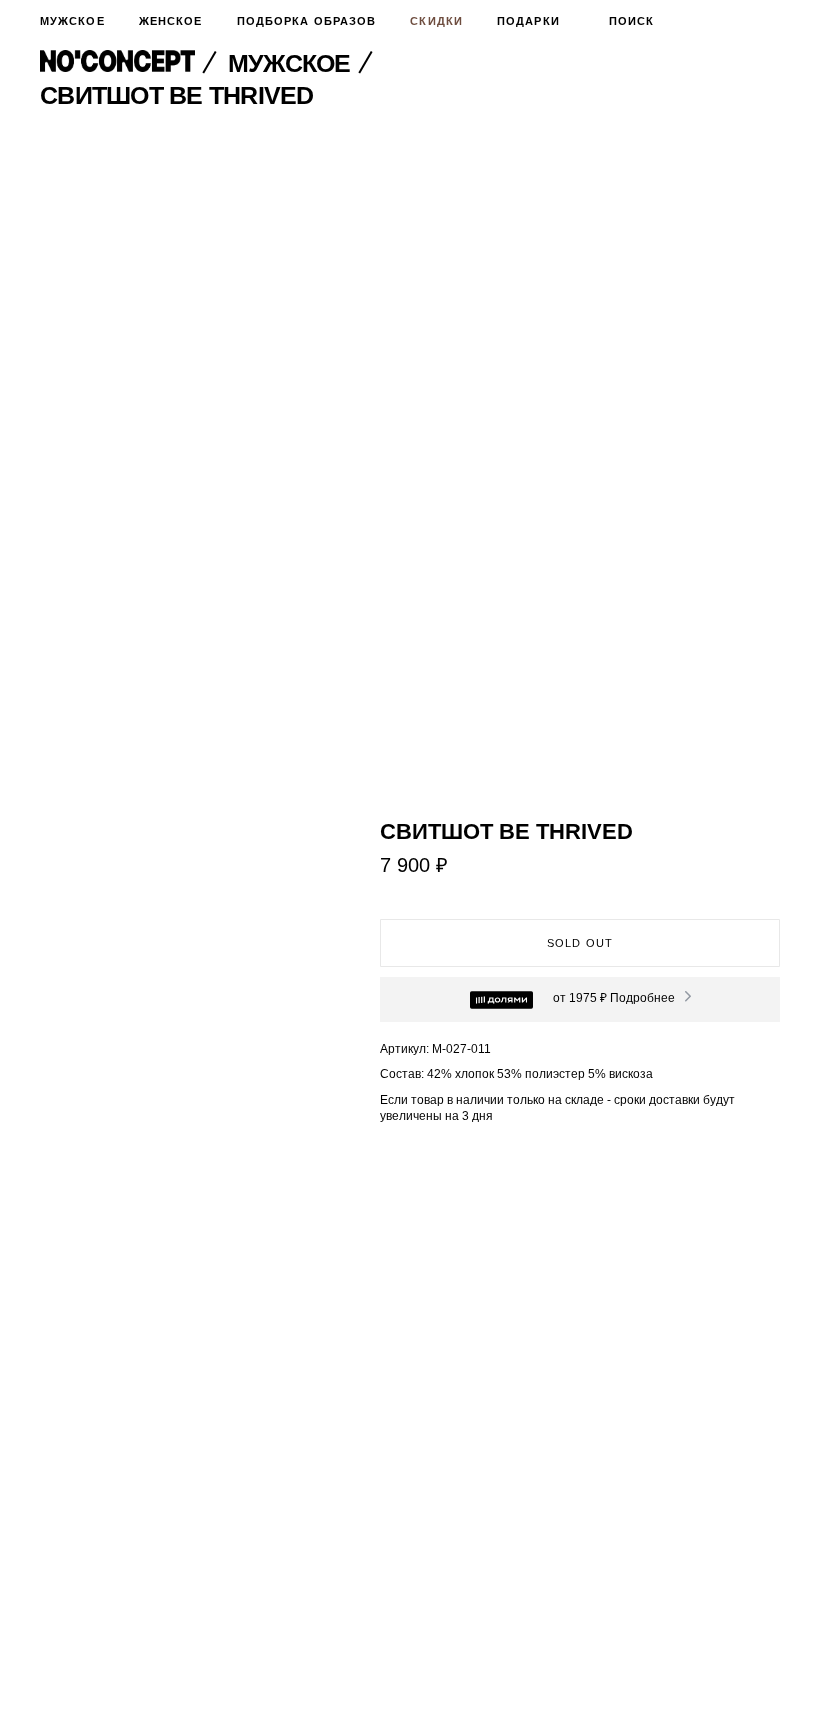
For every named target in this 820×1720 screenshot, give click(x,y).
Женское (171, 21)
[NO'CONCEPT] (131, 63)
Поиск (632, 21)
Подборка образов (307, 21)
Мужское (72, 21)
